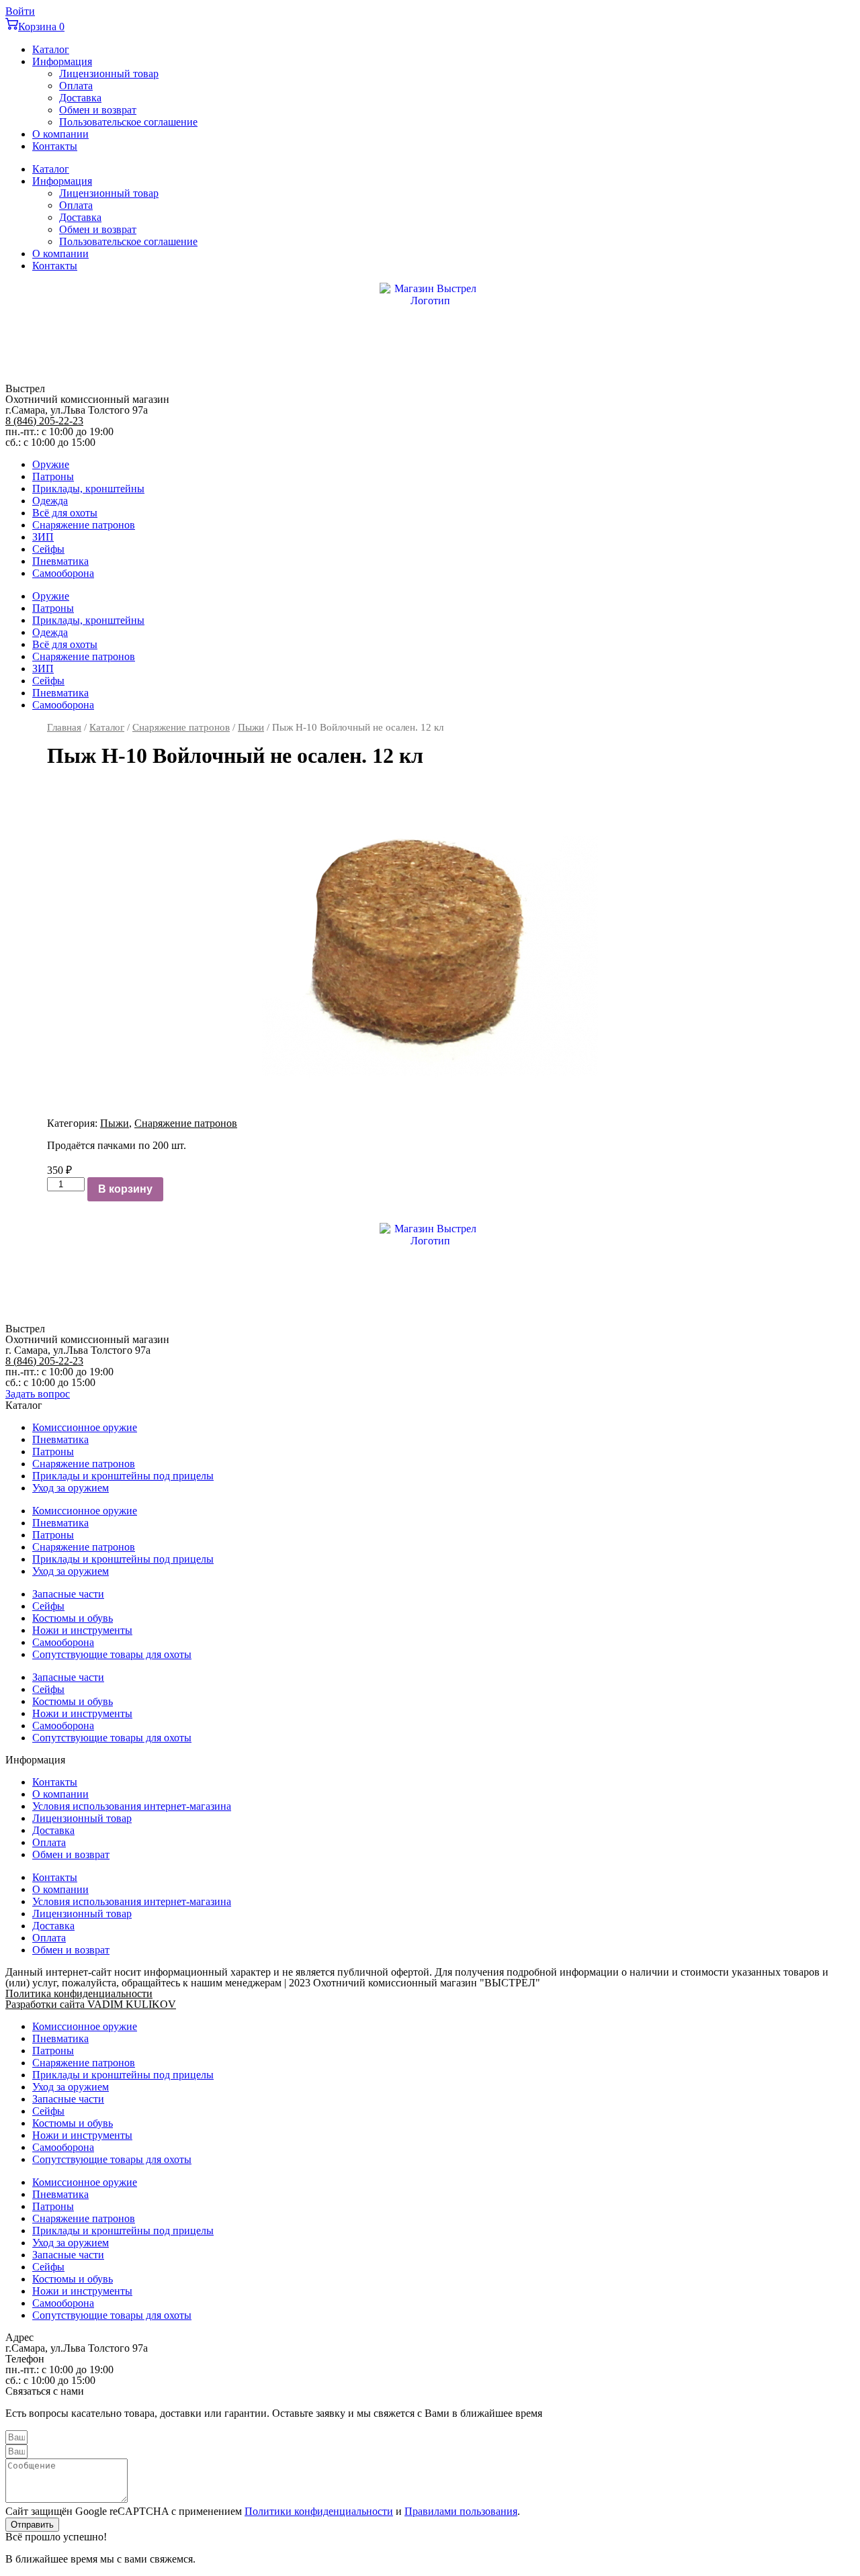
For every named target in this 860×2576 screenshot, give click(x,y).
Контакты (55, 146)
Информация (62, 61)
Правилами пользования (461, 2511)
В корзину (125, 1189)
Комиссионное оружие (85, 1427)
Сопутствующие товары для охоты (112, 1654)
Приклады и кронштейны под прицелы (123, 1476)
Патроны (53, 476)
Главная (64, 727)
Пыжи (251, 727)
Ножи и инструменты (82, 1630)
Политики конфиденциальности (319, 2511)
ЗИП (43, 537)
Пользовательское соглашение (128, 122)
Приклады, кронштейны (88, 489)
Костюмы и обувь (73, 1618)
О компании (60, 134)
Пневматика (60, 561)
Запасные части (68, 1594)
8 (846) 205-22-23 (44, 421)
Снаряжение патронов (84, 525)
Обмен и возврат (98, 110)
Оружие (51, 464)
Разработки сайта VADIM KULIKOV (91, 2004)
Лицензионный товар (109, 74)
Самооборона (63, 573)
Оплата (76, 86)
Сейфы (48, 549)
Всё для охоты (65, 513)
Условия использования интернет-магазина (132, 1806)
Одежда (50, 501)
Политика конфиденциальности (79, 1993)
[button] (38, 1394)
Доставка (80, 98)
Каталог (51, 49)
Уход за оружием (71, 1488)
